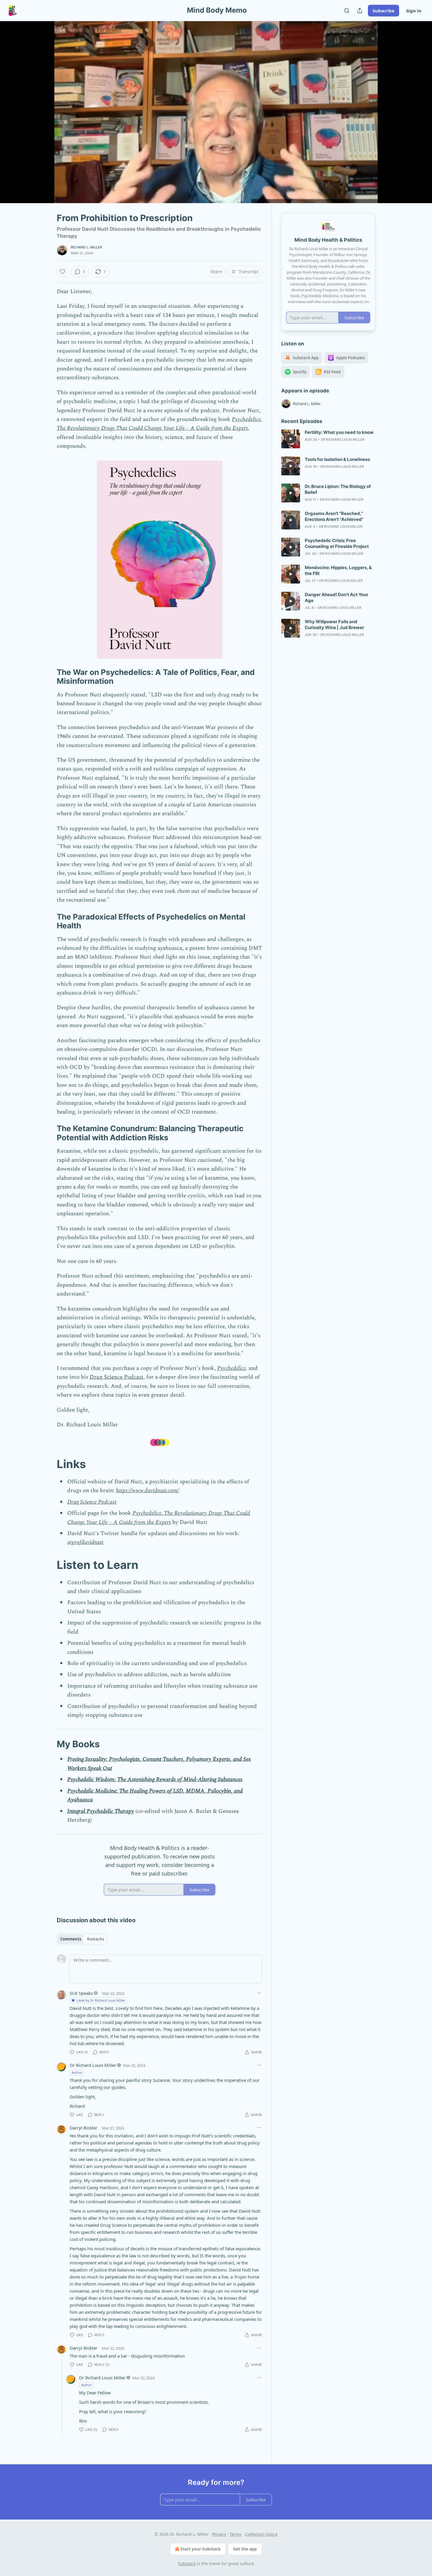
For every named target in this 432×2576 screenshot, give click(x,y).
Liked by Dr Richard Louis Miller (101, 2000)
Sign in (414, 11)
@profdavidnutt (85, 1542)
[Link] (48, 677)
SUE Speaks (81, 1993)
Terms (236, 2534)
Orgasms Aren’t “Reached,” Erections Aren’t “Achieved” (334, 516)
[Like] (63, 272)
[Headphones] (43, 118)
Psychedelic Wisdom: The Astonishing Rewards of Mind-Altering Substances (155, 1780)
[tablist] (82, 1939)
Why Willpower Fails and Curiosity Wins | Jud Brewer (334, 625)
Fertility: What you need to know (339, 432)
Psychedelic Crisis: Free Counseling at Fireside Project (337, 543)
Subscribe (384, 11)
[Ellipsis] (259, 1993)
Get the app (245, 2549)
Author (77, 2072)
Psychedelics (231, 1368)
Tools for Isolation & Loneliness (337, 459)
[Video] (43, 106)
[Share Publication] (360, 11)
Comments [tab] (71, 1939)
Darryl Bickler (83, 2128)
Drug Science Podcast (117, 1377)
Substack (187, 2564)
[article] (328, 439)
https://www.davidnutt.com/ (148, 1491)
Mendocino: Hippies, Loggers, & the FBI (338, 570)
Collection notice (261, 2534)
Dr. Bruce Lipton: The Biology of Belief (338, 489)
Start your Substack (201, 2549)
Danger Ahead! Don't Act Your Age (336, 597)
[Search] (347, 11)
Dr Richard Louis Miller (93, 2065)
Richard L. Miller (86, 247)
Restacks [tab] (96, 1939)
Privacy (219, 2534)
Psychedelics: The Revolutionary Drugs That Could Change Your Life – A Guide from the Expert (159, 424)
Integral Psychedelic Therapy (101, 1811)
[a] (291, 439)
